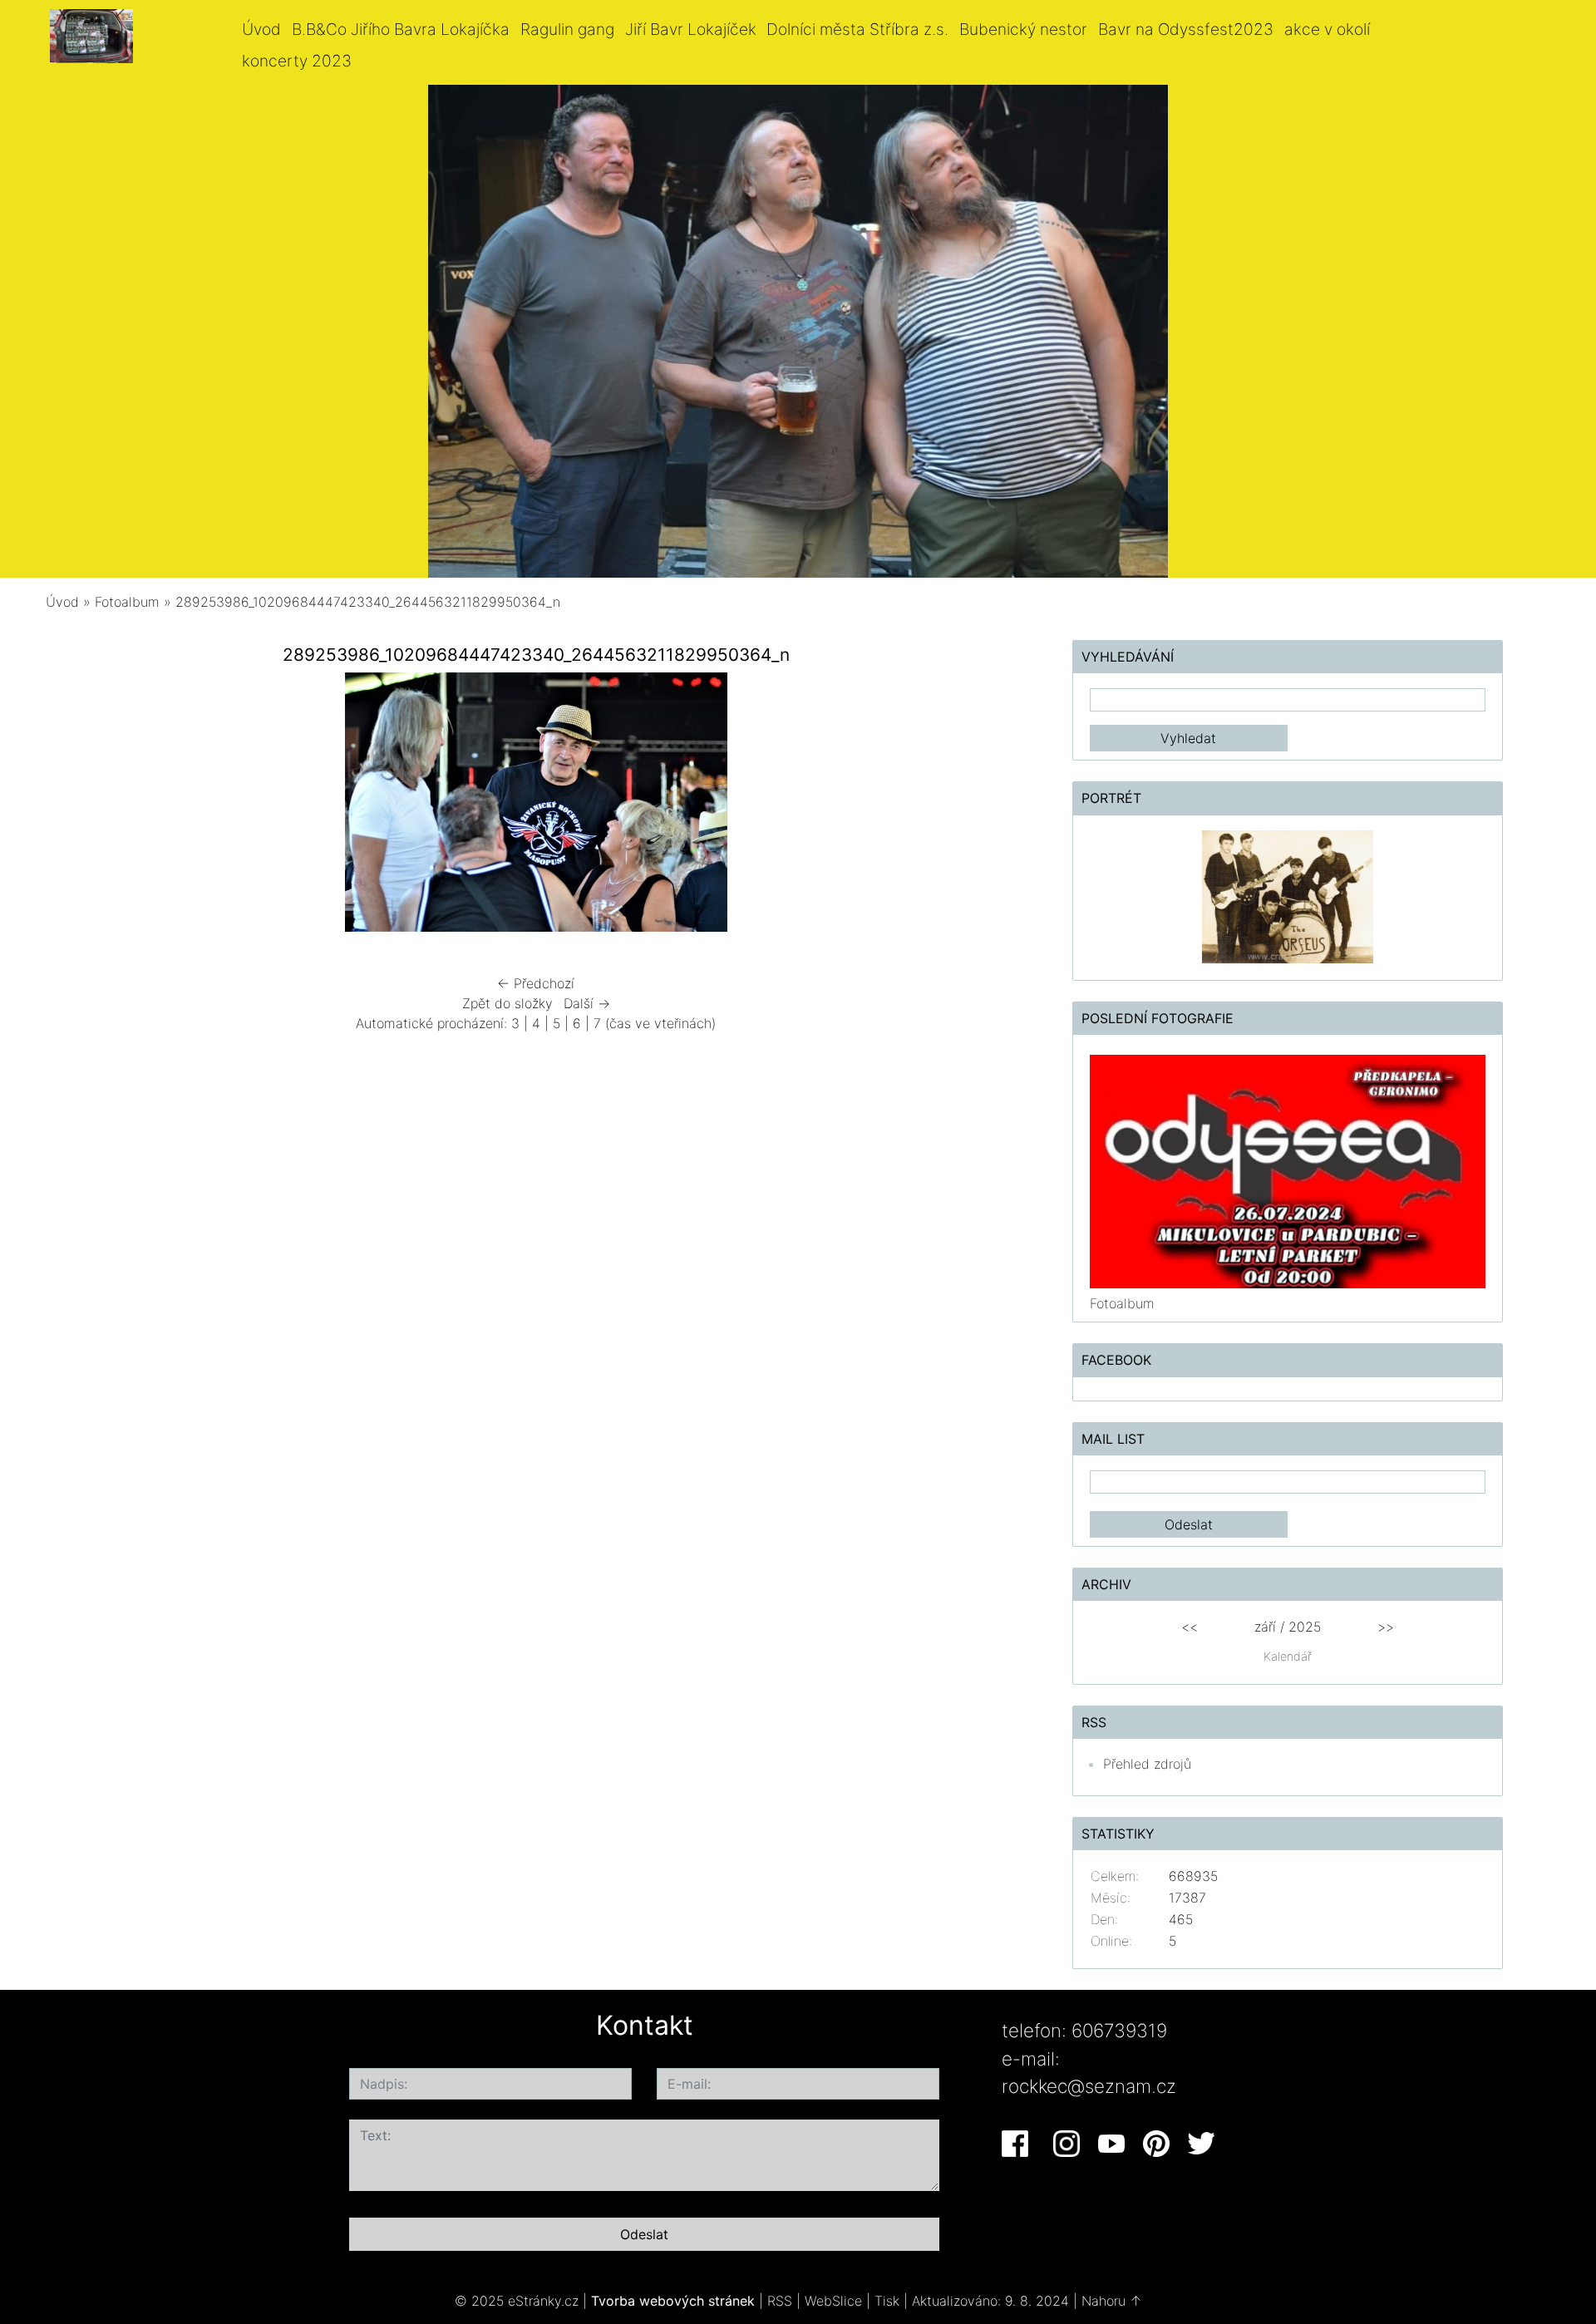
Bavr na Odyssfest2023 (1186, 29)
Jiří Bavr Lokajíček (691, 29)
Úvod (261, 29)
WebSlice (833, 2301)
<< (1190, 1627)
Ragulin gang (567, 29)
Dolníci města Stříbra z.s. (857, 29)
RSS (780, 2301)
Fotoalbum (127, 602)
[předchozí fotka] (89, 806)
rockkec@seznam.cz (1089, 2086)
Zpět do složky (507, 1003)
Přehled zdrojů (1147, 1764)
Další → (587, 1003)
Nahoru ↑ (1112, 2301)
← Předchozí (536, 983)
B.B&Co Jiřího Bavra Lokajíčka (401, 29)
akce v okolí (1327, 29)
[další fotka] (983, 806)
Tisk (887, 2301)
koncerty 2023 (297, 61)
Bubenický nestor (1023, 29)
